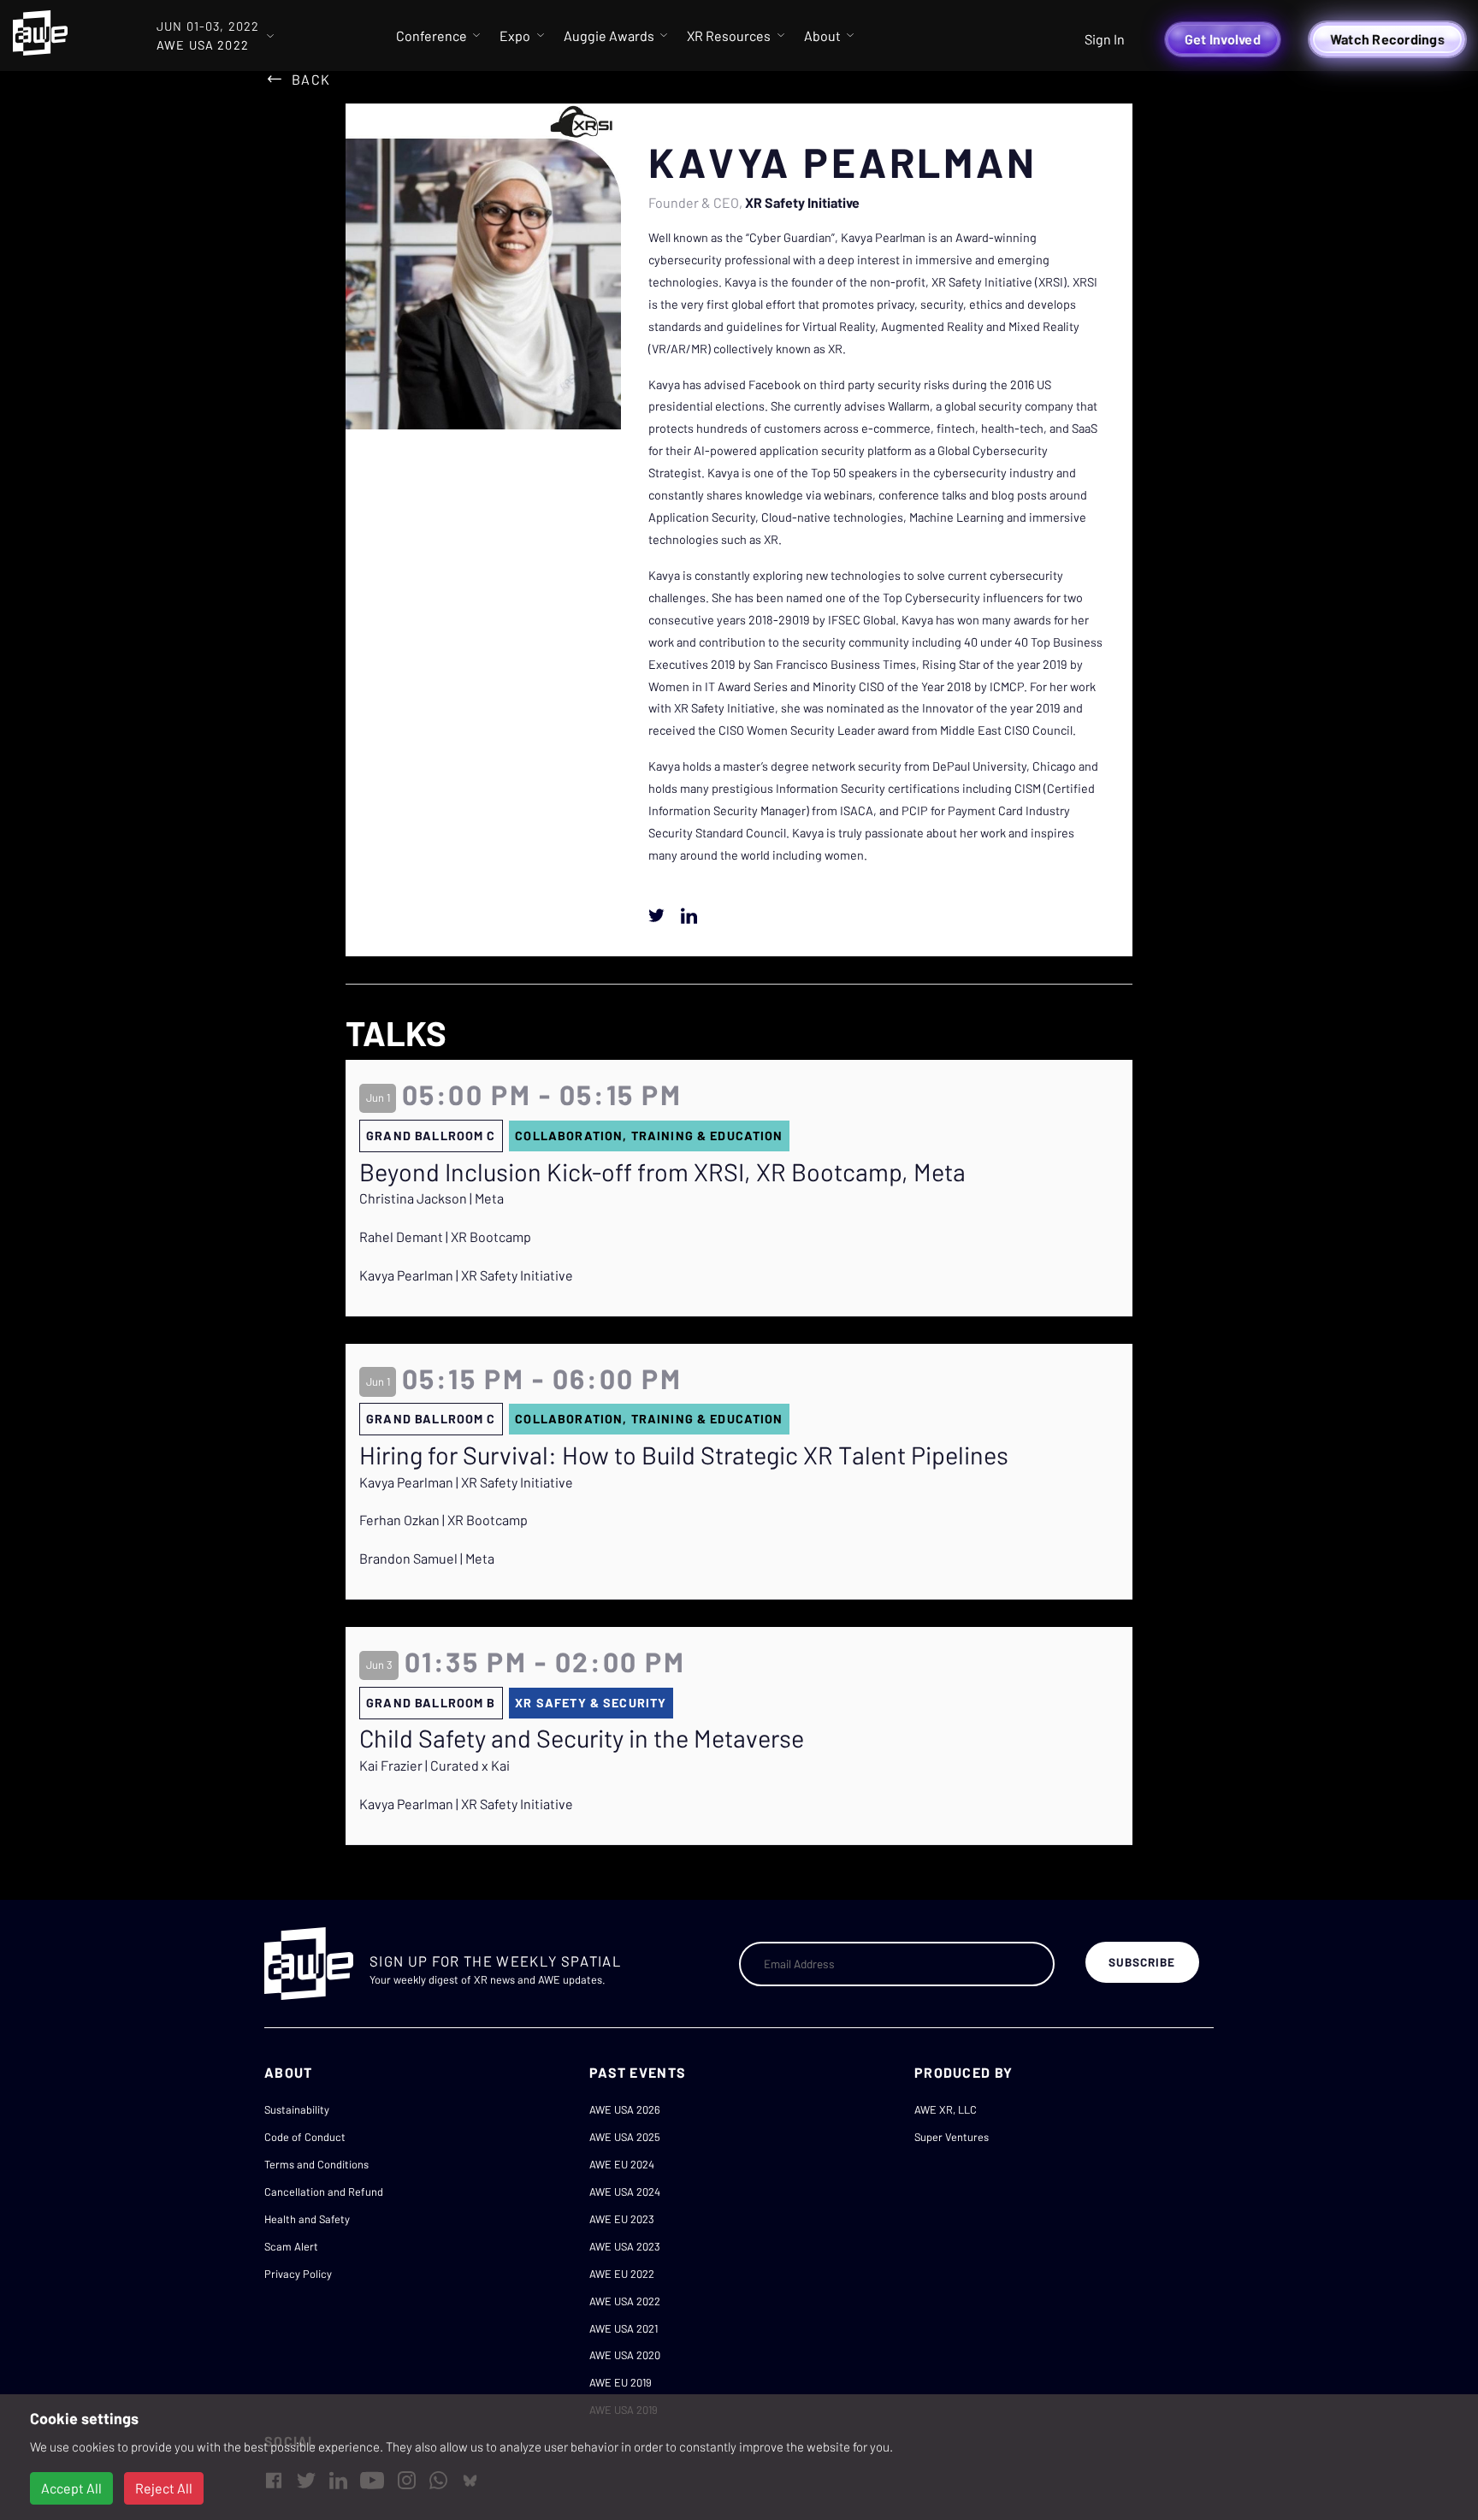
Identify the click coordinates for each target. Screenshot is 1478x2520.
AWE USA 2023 (625, 2246)
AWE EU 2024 (622, 2164)
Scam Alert (291, 2246)
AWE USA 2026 (625, 2109)
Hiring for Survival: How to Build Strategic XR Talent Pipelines (684, 1455)
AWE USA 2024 (625, 2192)
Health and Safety (307, 2219)
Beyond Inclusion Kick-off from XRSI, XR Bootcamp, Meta (662, 1172)
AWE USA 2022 (625, 2301)
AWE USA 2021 (624, 2328)
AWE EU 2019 (621, 2382)
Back (311, 79)
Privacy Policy (298, 2274)
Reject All (164, 2488)
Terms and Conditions (316, 2164)
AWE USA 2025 (625, 2137)
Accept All (71, 2488)
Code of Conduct (305, 2137)
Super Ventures (952, 2137)
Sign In (1105, 39)
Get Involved (1223, 39)
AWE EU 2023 (622, 2219)
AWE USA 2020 (625, 2355)
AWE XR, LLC (946, 2109)
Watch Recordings (1387, 39)
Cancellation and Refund (324, 2192)
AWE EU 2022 (622, 2274)
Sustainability (297, 2109)
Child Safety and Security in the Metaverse (582, 1738)
